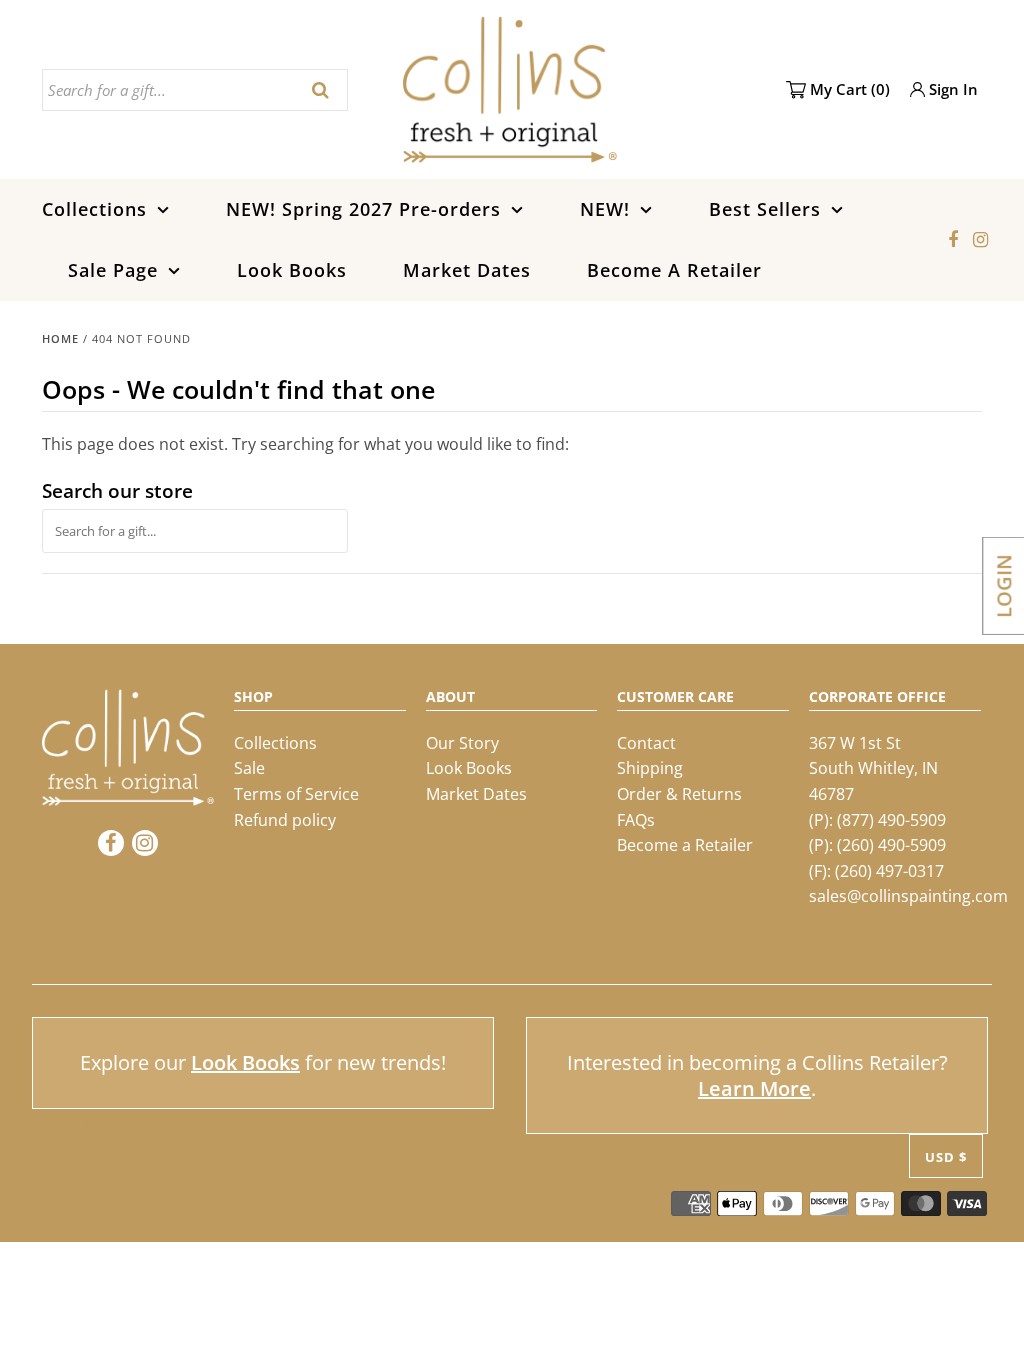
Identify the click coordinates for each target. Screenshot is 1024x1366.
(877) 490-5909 (891, 820)
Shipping (650, 768)
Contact (646, 743)
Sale (249, 768)
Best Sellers (765, 209)
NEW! (605, 209)
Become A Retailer (674, 270)
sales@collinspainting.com (908, 896)
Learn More (754, 1088)
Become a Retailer (685, 845)
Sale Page (113, 270)
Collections (94, 209)
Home (60, 338)
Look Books (292, 270)
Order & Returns (679, 794)
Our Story (462, 743)
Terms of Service (296, 794)
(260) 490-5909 (891, 845)
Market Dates (467, 270)
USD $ (946, 1157)
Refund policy (285, 820)
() (850, 89)
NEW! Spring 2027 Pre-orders (363, 209)
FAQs (636, 820)
